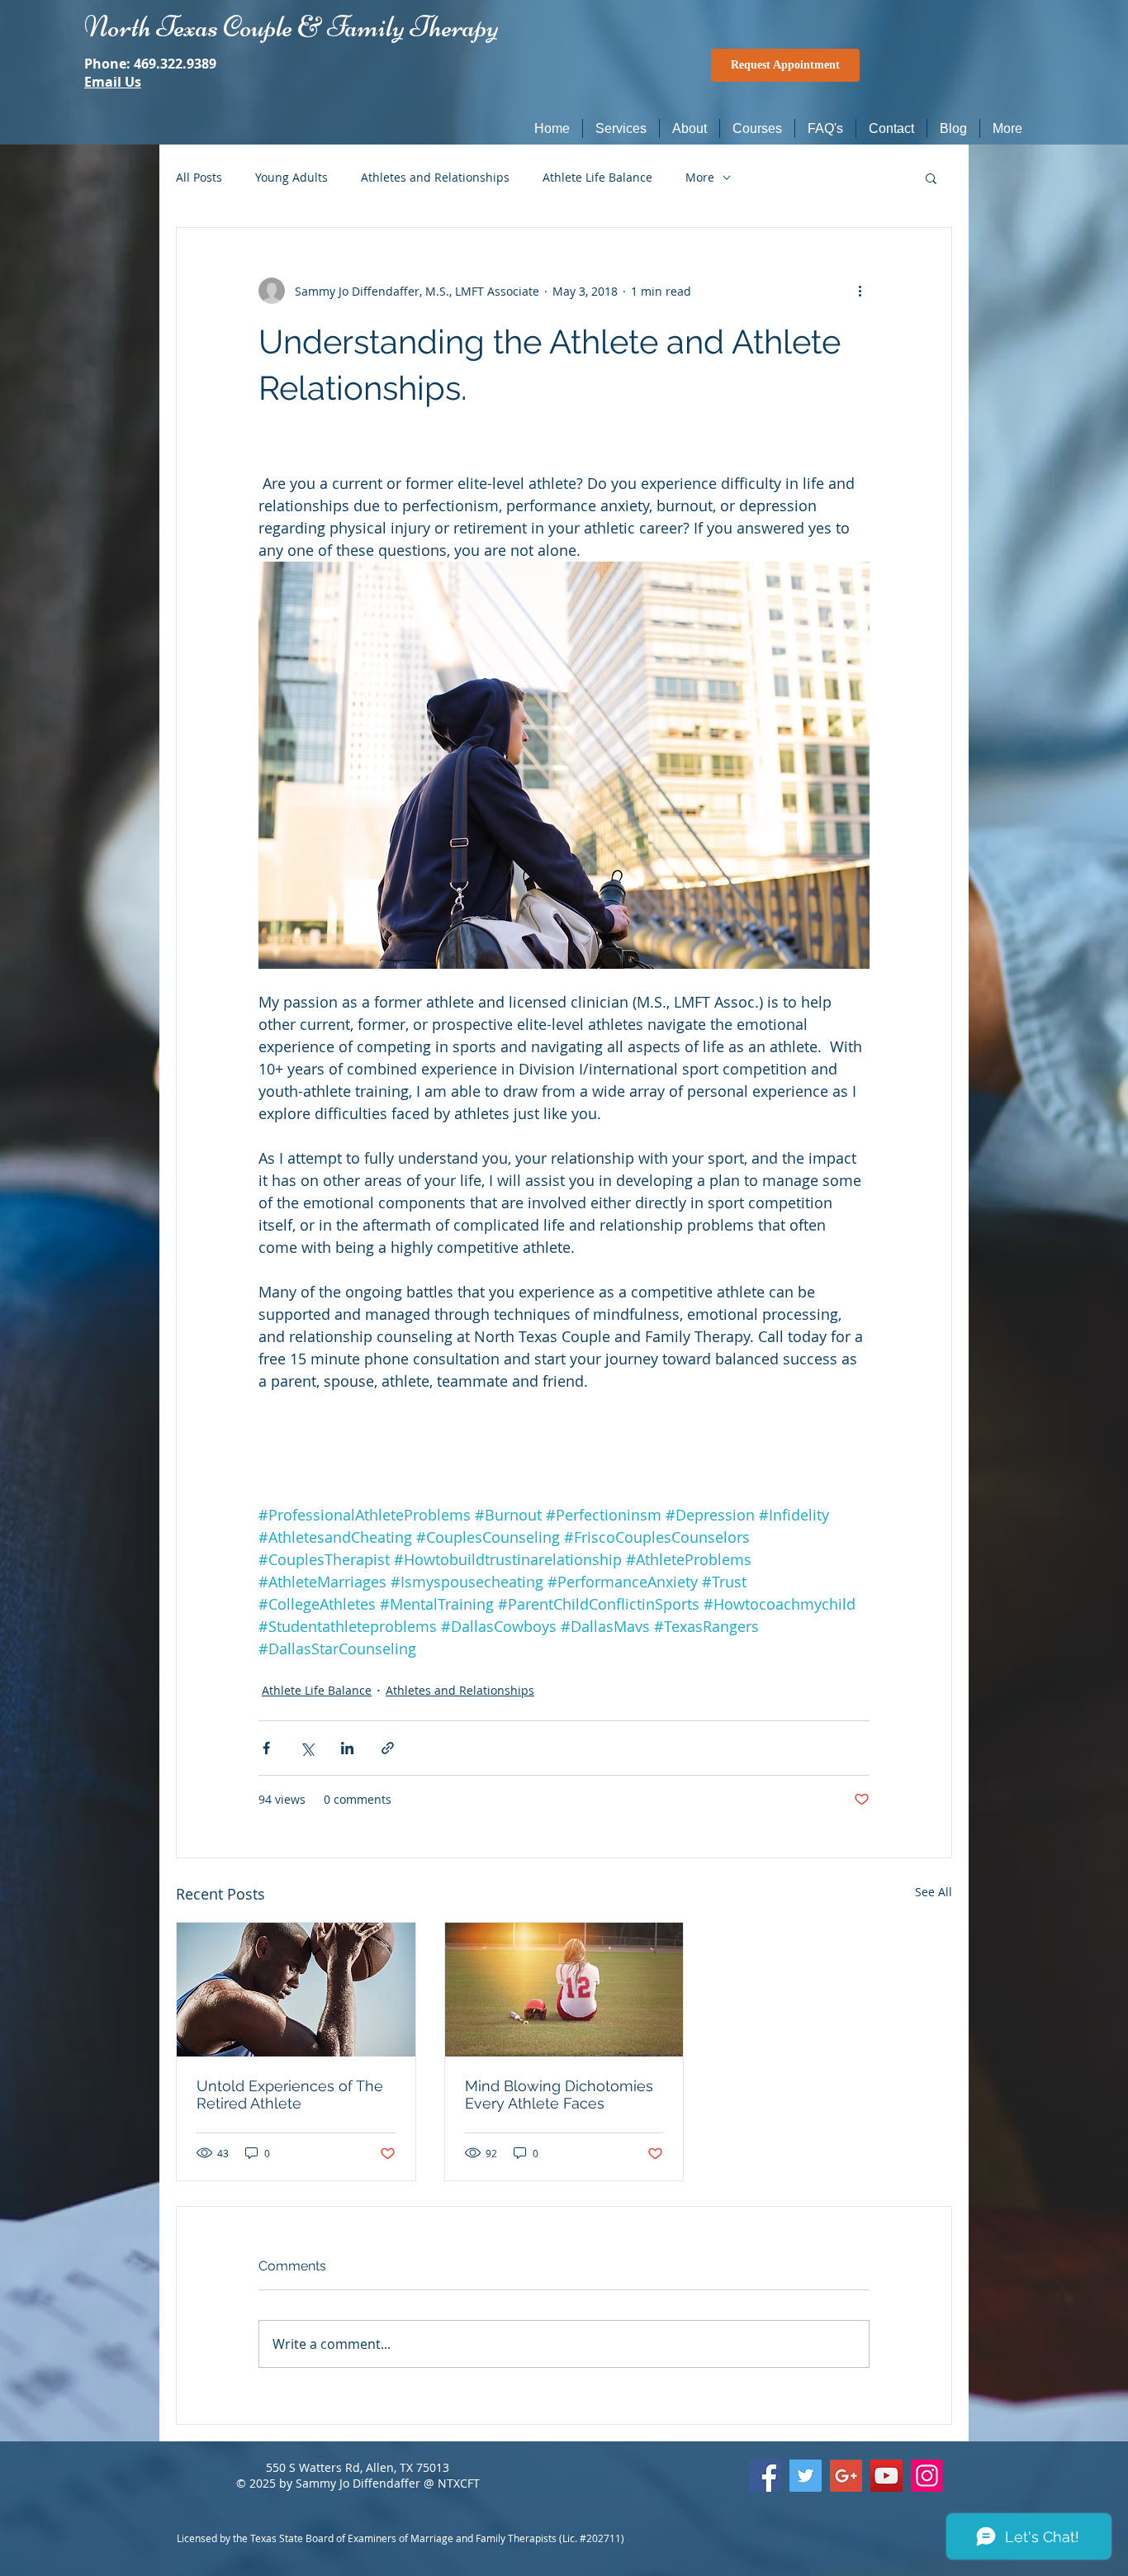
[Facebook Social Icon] (765, 2476)
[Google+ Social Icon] (846, 2476)
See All (934, 1892)
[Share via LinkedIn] (347, 1748)
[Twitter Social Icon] (806, 2476)
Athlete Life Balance (597, 177)
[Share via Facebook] (266, 1748)
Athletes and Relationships (435, 177)
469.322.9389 (175, 64)
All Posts (199, 177)
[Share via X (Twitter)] (307, 1748)
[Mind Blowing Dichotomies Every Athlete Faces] (564, 1990)
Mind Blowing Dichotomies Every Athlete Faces (559, 2094)
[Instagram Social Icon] (927, 2476)
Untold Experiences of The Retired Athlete (290, 2094)
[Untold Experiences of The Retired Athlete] (296, 1990)
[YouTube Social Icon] (886, 2476)
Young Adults (291, 177)
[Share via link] (388, 1748)
